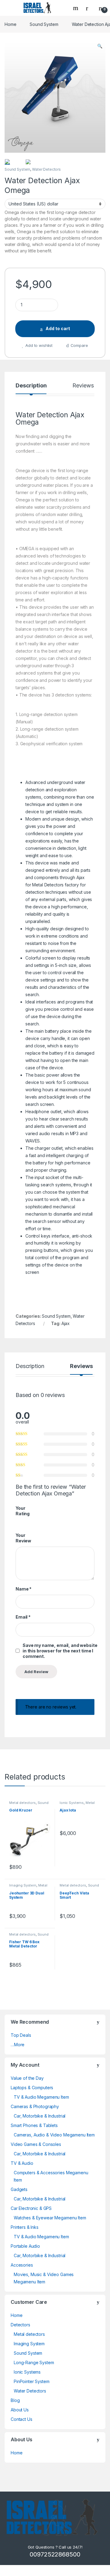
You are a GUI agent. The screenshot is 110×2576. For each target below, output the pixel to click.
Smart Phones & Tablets (34, 2125)
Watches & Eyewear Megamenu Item (50, 2218)
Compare (79, 345)
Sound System (44, 24)
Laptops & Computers (32, 2088)
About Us (20, 2410)
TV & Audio (22, 2163)
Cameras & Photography (35, 2106)
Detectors (20, 2325)
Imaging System (23, 1885)
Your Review (23, 1538)
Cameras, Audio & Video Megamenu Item (54, 2135)
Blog (15, 2400)
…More (18, 2045)
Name (24, 1589)
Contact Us (22, 2419)
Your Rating (23, 1511)
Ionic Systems (72, 1803)
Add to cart (58, 328)
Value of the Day (27, 2078)
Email (23, 1617)
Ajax (66, 1323)
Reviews (83, 386)
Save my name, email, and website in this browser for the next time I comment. (60, 1651)
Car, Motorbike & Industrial (40, 2116)
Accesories (22, 2265)
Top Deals (21, 2035)
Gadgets (19, 2189)
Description (31, 386)
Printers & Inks (25, 2227)
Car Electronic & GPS (31, 2208)
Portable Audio (25, 2246)
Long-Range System (34, 2362)
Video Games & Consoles (36, 2144)
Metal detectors (22, 1803)
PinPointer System (32, 2381)
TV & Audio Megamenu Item (41, 2097)
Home (10, 24)
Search (76, 8)
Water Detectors (46, 169)
